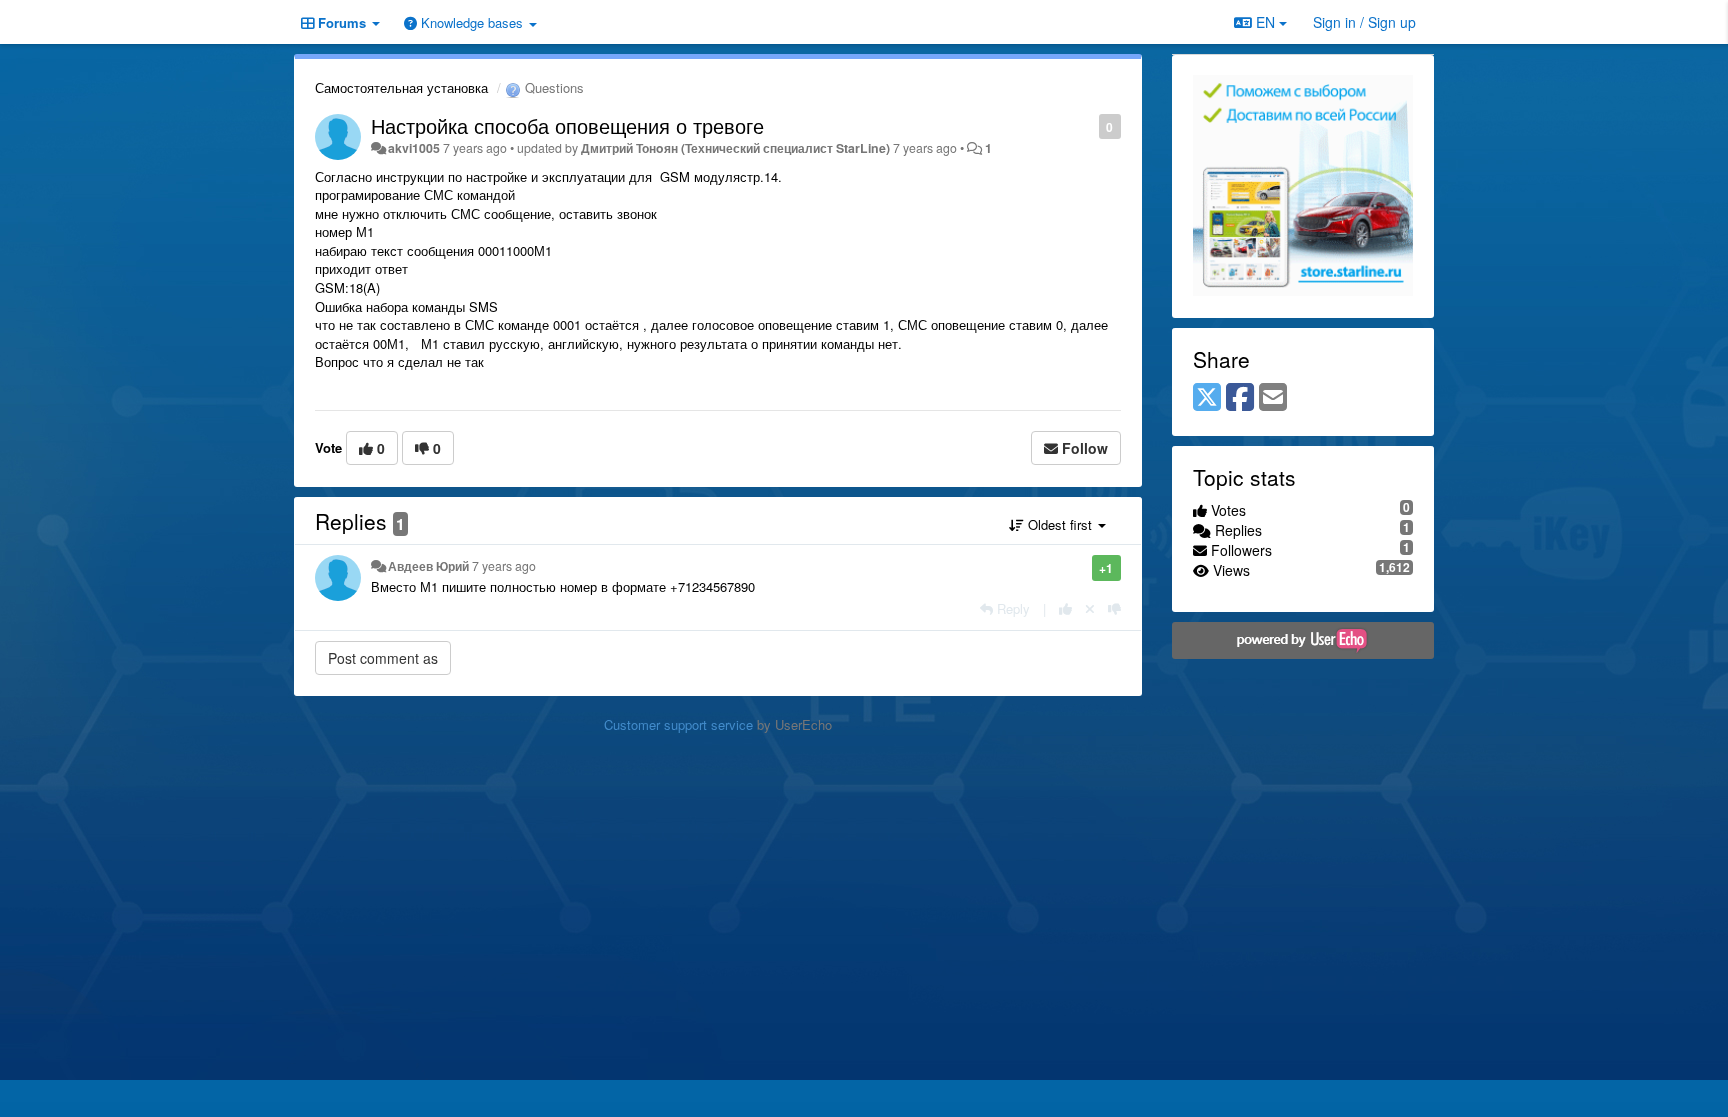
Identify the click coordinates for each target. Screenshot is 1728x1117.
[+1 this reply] (1065, 608)
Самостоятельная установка (401, 87)
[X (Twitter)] (1207, 398)
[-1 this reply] (1114, 608)
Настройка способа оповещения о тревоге (567, 125)
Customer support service (678, 724)
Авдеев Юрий (428, 566)
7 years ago (504, 566)
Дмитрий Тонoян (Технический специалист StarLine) (735, 148)
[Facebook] (1240, 398)
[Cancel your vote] (1090, 608)
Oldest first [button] (1060, 524)
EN (1265, 22)
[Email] (1273, 398)
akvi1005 (414, 148)
